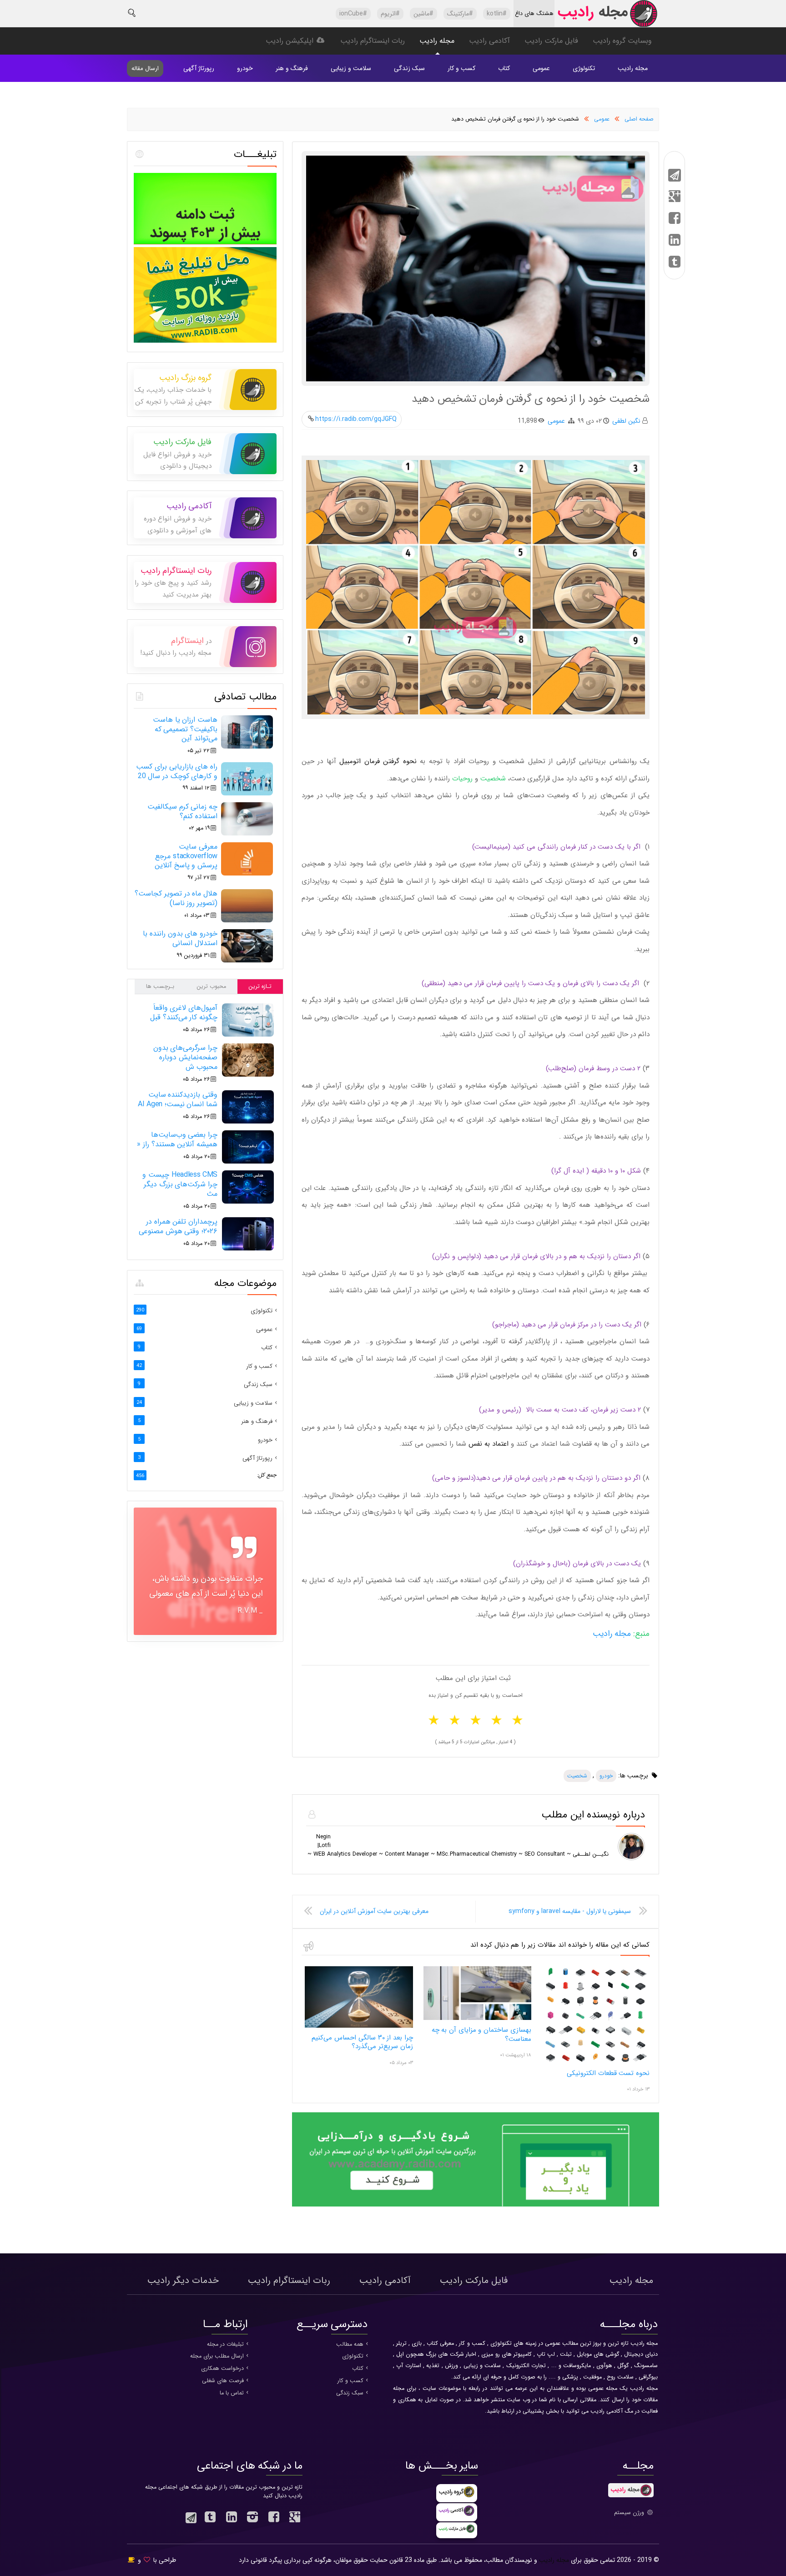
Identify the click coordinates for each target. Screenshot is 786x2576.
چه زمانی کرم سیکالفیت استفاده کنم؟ (182, 811)
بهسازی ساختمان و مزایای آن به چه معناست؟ (481, 2034)
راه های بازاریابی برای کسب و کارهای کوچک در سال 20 (177, 771)
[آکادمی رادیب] (476, 2205)
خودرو (245, 68)
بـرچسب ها (160, 987)
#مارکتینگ (460, 14)
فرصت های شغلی (223, 2381)
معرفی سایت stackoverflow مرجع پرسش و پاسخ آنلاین (186, 856)
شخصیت (577, 1776)
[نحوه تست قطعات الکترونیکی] (596, 2062)
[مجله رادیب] (607, 16)
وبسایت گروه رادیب (622, 41)
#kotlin (497, 14)
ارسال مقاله (145, 68)
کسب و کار (461, 68)
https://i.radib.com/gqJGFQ (356, 419)
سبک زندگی (409, 68)
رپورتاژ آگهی (199, 68)
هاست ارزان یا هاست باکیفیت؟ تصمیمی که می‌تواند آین (185, 729)
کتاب (504, 68)
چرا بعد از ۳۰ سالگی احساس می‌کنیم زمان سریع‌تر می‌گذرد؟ (362, 2042)
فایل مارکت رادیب (551, 41)
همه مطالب (350, 2344)
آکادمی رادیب (489, 41)
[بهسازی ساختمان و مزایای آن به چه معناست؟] (477, 2019)
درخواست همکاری (222, 2369)
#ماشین (423, 14)
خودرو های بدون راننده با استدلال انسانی (180, 938)
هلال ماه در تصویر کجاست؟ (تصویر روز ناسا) (176, 898)
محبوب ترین (211, 987)
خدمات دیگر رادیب (183, 2280)
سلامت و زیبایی (351, 68)
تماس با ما (232, 2393)
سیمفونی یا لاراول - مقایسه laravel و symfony (570, 1911)
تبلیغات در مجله (225, 2344)
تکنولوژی (584, 68)
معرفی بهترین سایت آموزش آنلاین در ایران (374, 1911)
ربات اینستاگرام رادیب (373, 41)
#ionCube (353, 14)
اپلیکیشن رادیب (291, 41)
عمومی (541, 68)
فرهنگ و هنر (292, 68)
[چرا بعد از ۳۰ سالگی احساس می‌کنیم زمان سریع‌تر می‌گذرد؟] (359, 2026)
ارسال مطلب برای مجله (217, 2356)
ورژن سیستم (630, 2513)
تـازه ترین (260, 987)
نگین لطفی (626, 421)
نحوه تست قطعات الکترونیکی (608, 2073)
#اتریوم (390, 14)
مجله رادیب (437, 41)
